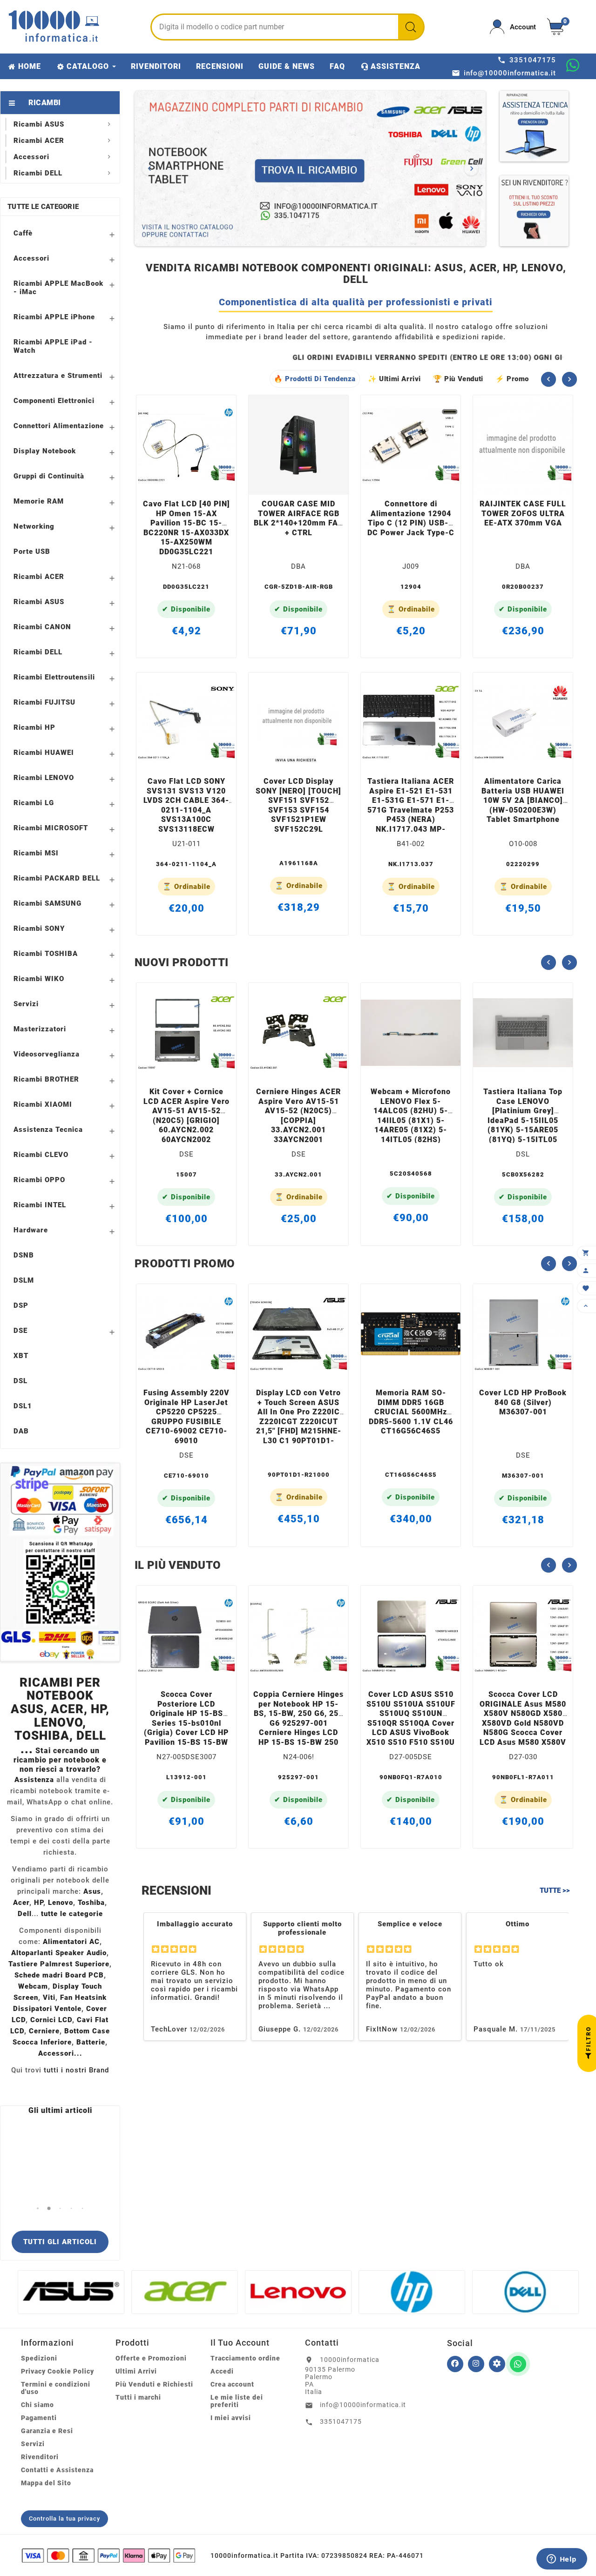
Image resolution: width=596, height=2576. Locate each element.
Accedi (222, 2371)
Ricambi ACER (39, 577)
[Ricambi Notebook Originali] (311, 168)
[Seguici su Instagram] (476, 2364)
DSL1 (23, 1406)
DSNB (24, 1255)
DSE (20, 1331)
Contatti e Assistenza (57, 2470)
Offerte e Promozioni (151, 2358)
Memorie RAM (39, 501)
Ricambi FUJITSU (44, 702)
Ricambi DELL (38, 652)
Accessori (31, 258)
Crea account (232, 2384)
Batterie (91, 2042)
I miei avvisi (231, 2418)
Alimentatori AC (71, 1942)
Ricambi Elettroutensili (54, 677)
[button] (38, 2209)
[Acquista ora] (199, 482)
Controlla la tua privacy (64, 2519)
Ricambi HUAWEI (44, 753)
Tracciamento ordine (245, 2358)
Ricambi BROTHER (46, 1079)
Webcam (33, 1986)
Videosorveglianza (47, 1054)
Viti (49, 1998)
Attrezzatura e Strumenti (58, 376)
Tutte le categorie (43, 207)
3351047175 (341, 2421)
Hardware (31, 1230)
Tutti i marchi (138, 2397)
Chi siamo (37, 2405)
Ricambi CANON (42, 627)
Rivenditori (40, 2457)
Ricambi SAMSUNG (47, 903)
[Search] (411, 27)
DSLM (24, 1280)
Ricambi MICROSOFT (51, 828)
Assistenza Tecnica (48, 1130)
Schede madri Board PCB (59, 1975)
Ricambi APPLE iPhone (54, 317)
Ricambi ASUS (39, 602)
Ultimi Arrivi (136, 2371)
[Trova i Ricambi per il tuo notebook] (497, 2364)
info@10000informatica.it (363, 2405)
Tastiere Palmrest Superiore (59, 1964)
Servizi (26, 1004)
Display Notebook (45, 451)
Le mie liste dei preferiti (237, 2401)
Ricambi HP (34, 727)
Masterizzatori (40, 1029)
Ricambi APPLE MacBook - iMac (58, 288)
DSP (21, 1305)
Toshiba (91, 1903)
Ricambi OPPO (39, 1180)
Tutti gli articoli (60, 2242)
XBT (21, 1356)
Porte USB (32, 552)
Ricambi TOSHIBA (46, 954)
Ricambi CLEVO (41, 1155)
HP (39, 1903)
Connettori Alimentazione (59, 426)
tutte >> (555, 1890)
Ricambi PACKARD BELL (57, 878)
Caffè (23, 233)
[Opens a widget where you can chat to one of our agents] (562, 2560)
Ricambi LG (34, 803)
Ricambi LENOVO (44, 778)
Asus (92, 1891)
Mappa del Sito (46, 2483)
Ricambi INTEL (40, 1205)
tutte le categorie (72, 1914)
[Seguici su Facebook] (455, 2364)
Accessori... (60, 2053)
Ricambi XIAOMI (43, 1104)
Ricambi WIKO (39, 979)
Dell (25, 1914)
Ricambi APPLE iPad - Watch (53, 346)
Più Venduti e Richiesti (154, 2384)
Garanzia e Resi (47, 2431)
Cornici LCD (51, 2020)
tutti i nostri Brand (76, 2070)
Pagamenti (39, 2418)
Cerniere (44, 2031)
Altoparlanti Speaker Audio (59, 1953)
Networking (34, 526)
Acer (21, 1903)
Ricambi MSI (36, 853)
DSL (20, 1381)
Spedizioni (39, 2358)
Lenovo (61, 1903)
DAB (21, 1431)
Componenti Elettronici (54, 401)
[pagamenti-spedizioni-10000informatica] (60, 1562)
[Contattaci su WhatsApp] (573, 65)
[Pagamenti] (108, 2556)
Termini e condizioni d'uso (56, 2388)
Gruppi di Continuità (49, 476)
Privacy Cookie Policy (58, 2371)
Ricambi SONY (39, 928)
